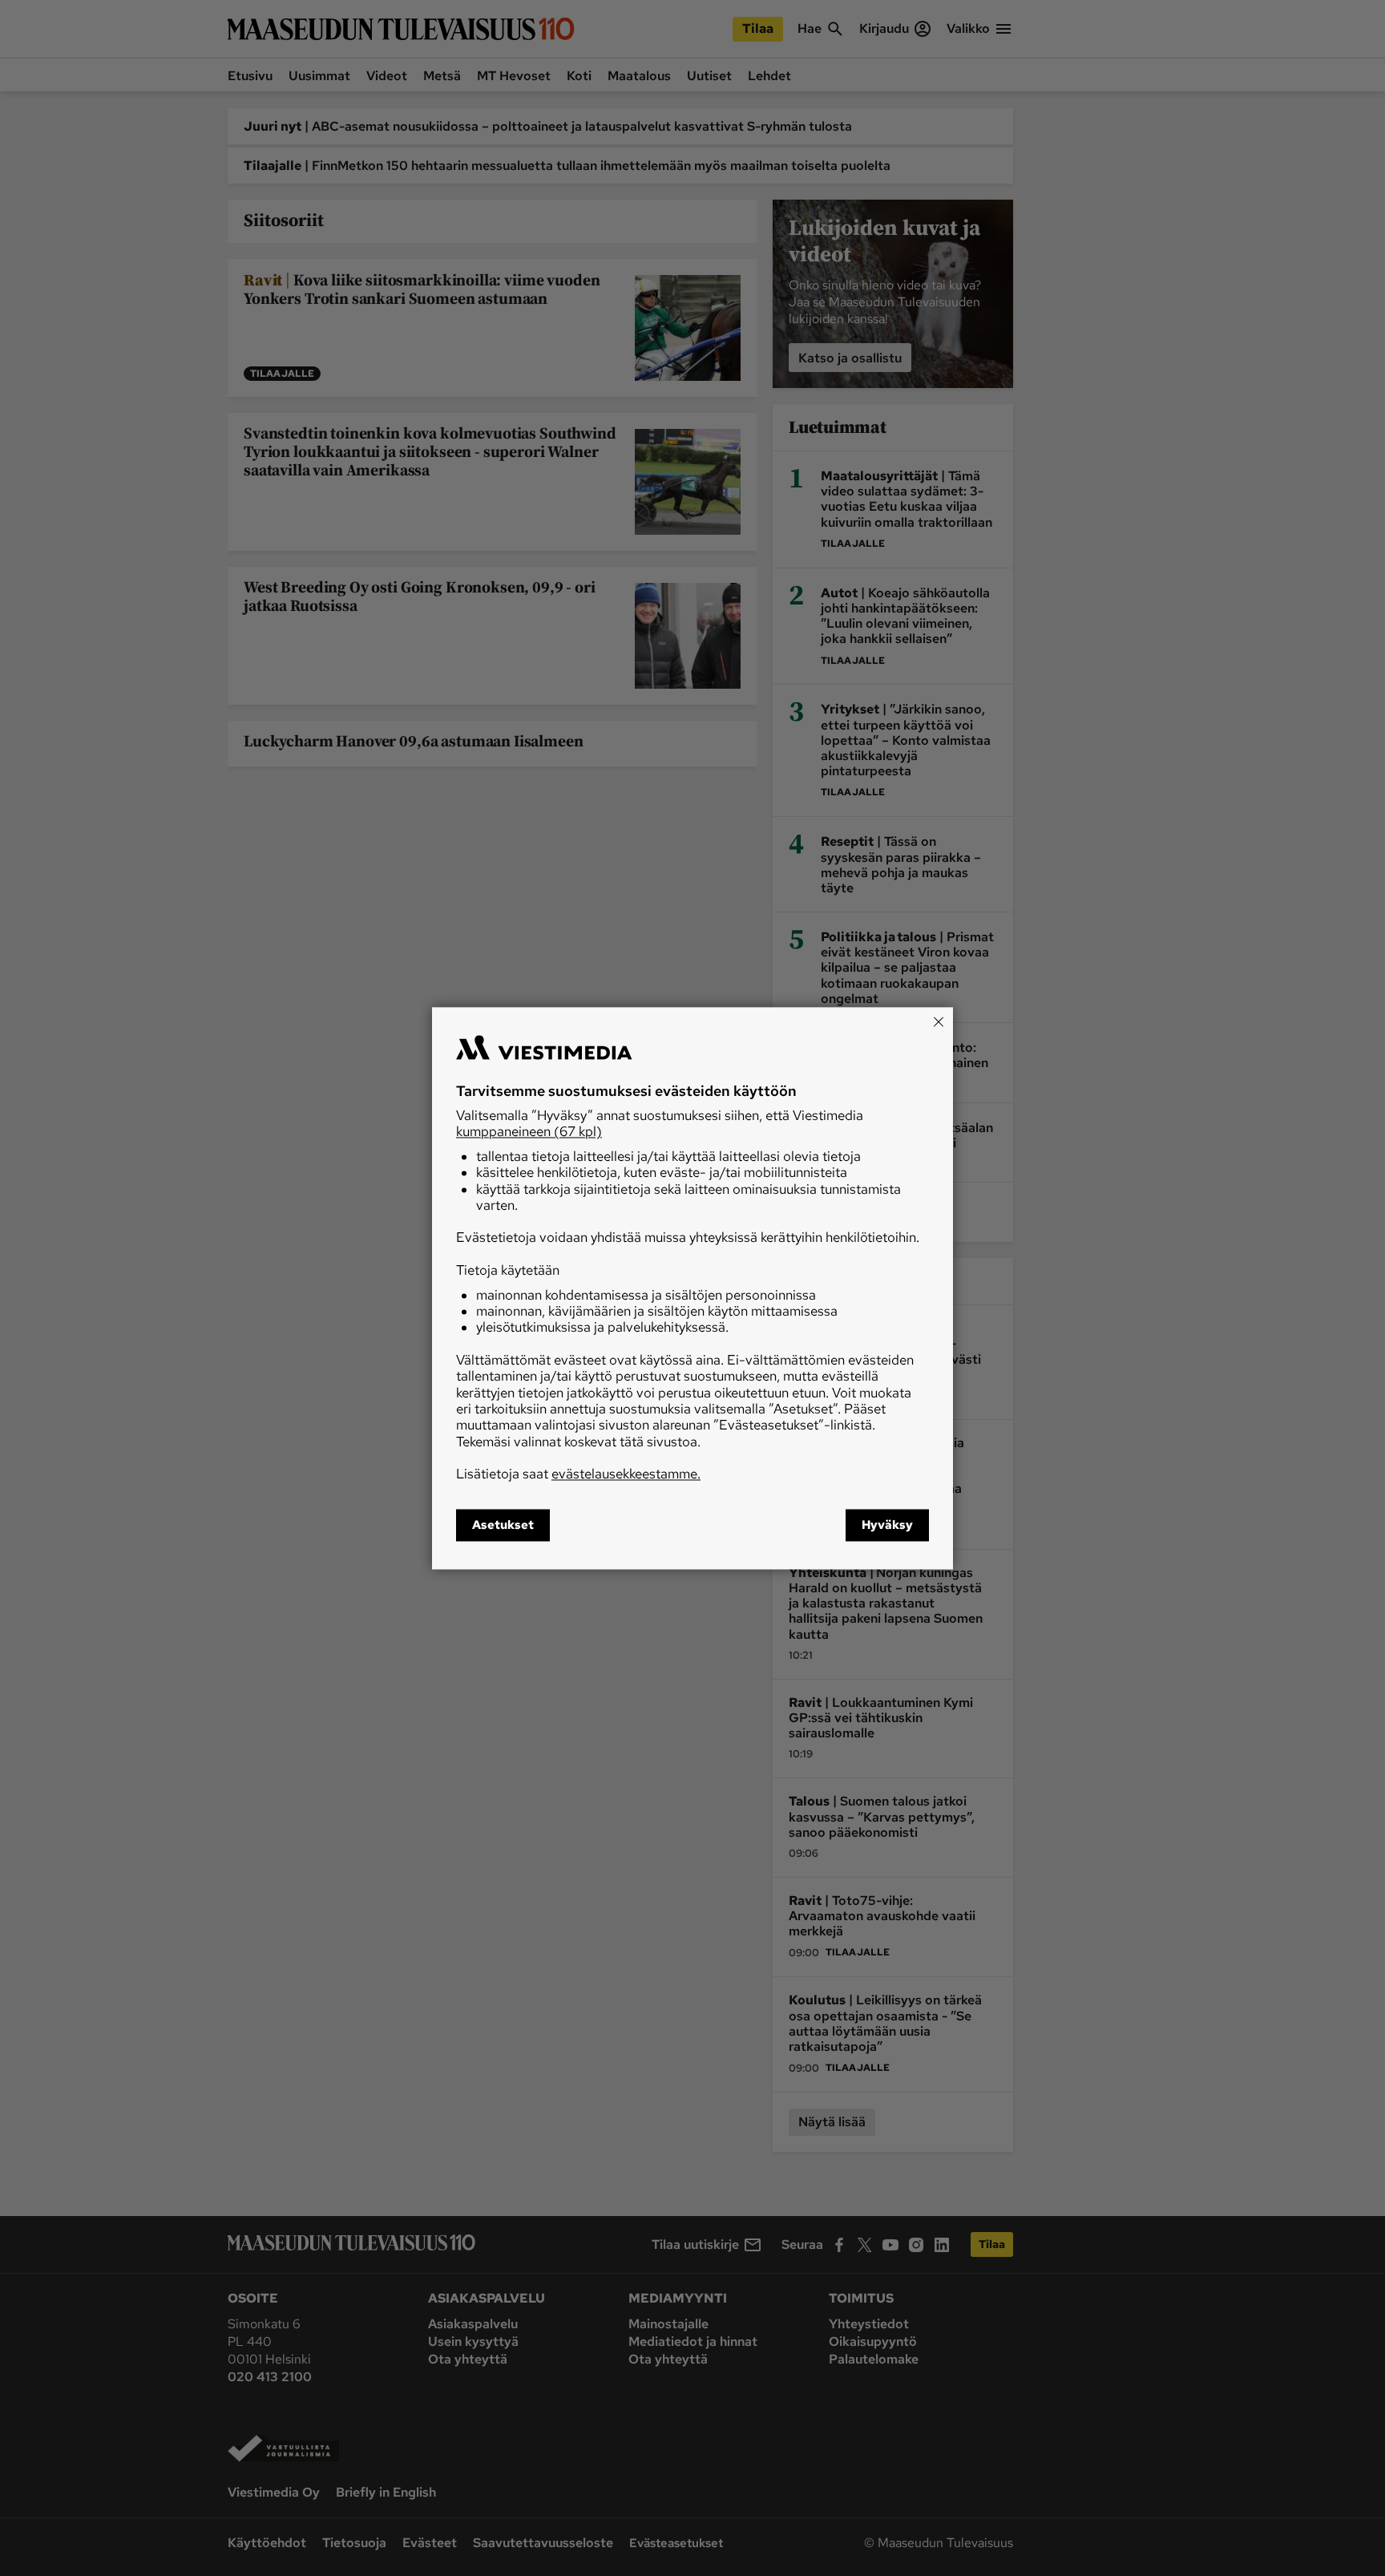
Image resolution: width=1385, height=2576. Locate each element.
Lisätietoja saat (578, 1474)
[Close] (939, 1021)
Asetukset (503, 1525)
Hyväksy (887, 1525)
